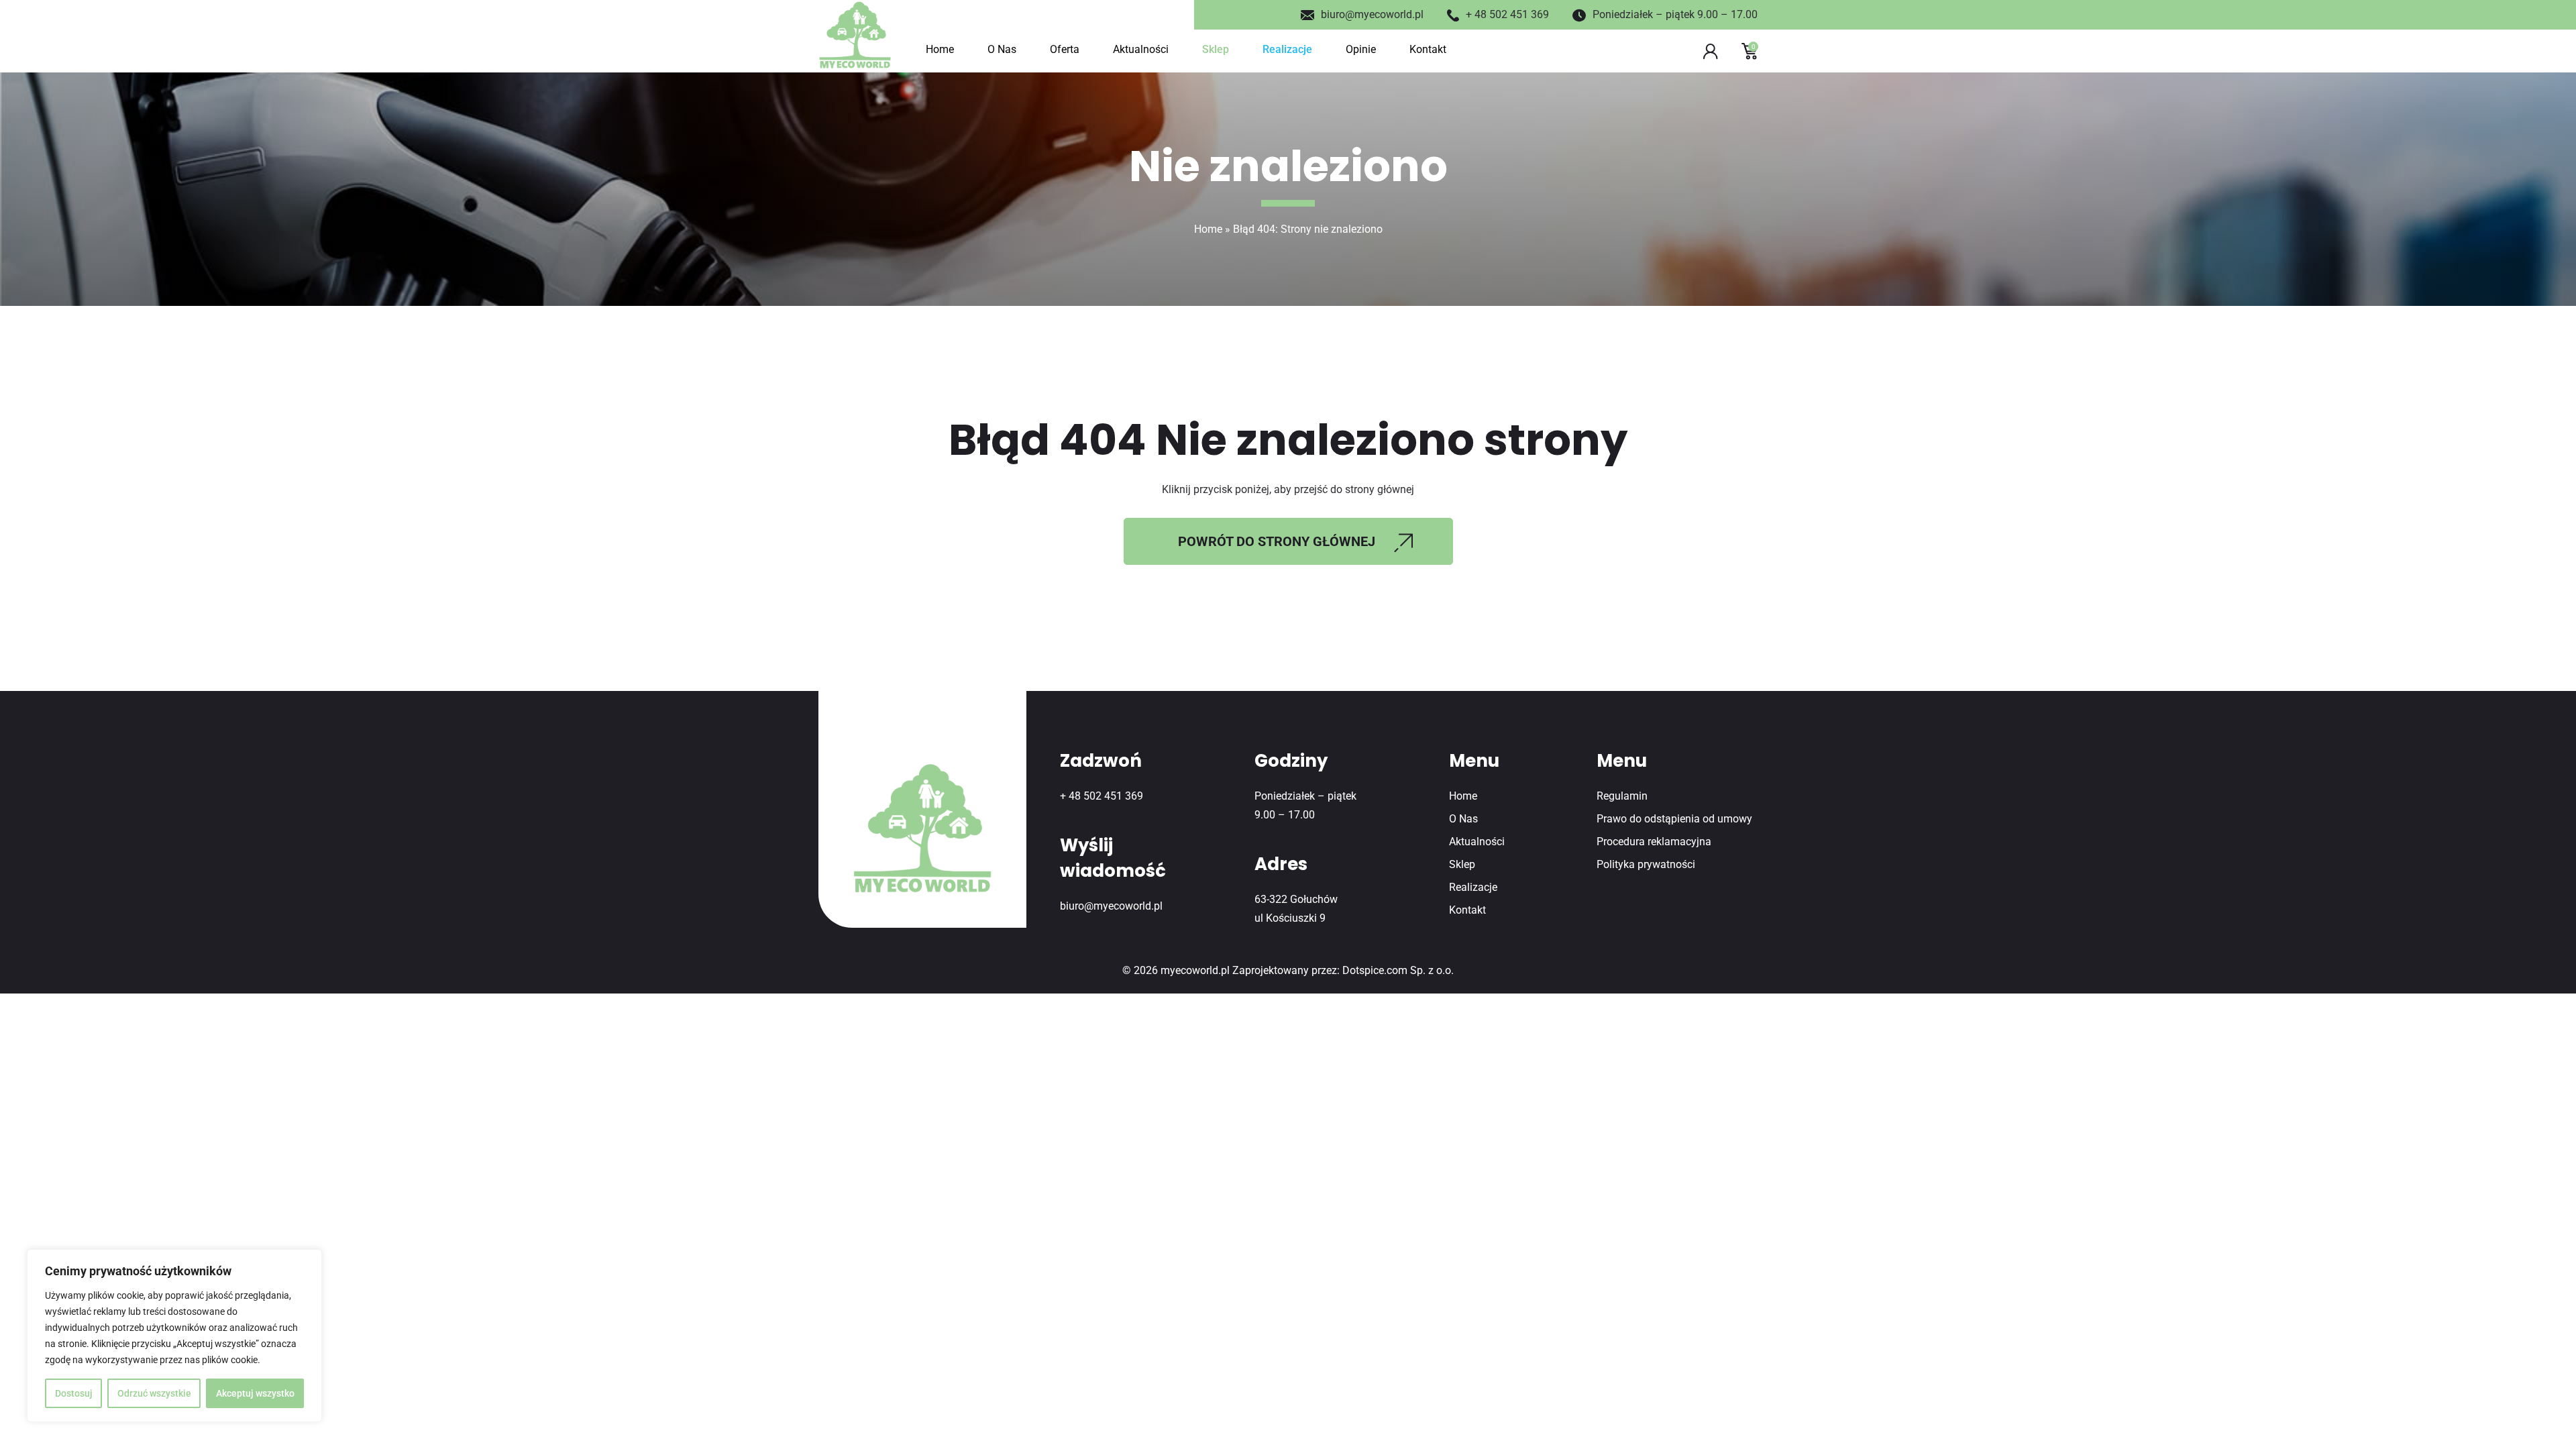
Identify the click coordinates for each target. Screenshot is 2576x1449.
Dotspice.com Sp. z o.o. (1398, 970)
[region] (174, 1336)
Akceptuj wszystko (255, 1393)
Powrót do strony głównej (1277, 541)
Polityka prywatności (1646, 864)
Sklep (1216, 49)
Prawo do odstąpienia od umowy (1674, 819)
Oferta (1065, 49)
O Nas (1002, 49)
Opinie (1361, 49)
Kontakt (1428, 49)
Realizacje (1287, 49)
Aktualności (1141, 49)
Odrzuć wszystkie (154, 1393)
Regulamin (1622, 796)
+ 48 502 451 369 (1507, 14)
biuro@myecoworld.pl (1372, 14)
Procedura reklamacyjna (1654, 842)
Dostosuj (74, 1393)
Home (940, 49)
